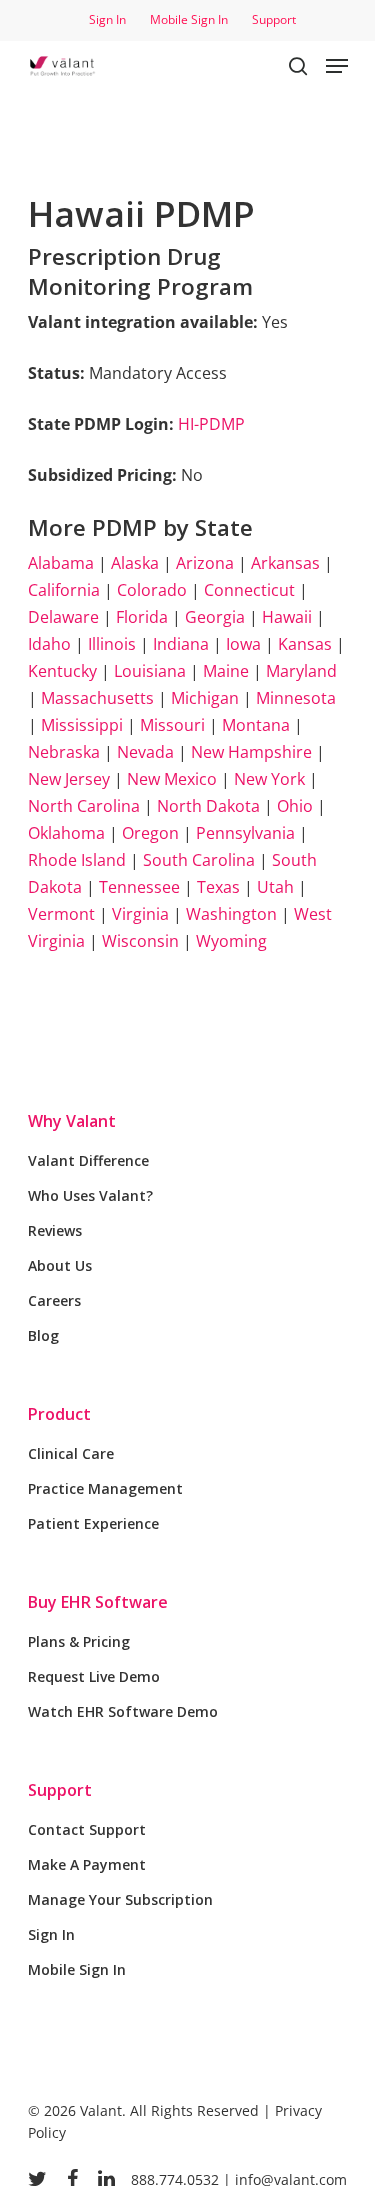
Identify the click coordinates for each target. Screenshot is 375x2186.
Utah (275, 887)
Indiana (181, 644)
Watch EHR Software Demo (123, 1711)
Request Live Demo (94, 1676)
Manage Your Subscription (120, 1899)
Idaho (49, 644)
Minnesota (296, 698)
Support (60, 1790)
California (64, 590)
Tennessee (139, 887)
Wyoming (231, 941)
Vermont (61, 914)
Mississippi (82, 725)
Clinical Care (71, 1453)
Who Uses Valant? (90, 1195)
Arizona (205, 563)
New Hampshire (251, 752)
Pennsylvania (245, 833)
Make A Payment (87, 1864)
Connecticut (249, 590)
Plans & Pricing (79, 1641)
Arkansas (285, 563)
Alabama (61, 563)
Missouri (172, 725)
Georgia (215, 617)
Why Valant (72, 1121)
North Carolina (84, 806)
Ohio (295, 806)
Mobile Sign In (77, 1969)
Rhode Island (77, 860)
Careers (54, 1300)
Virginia (140, 914)
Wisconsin (140, 941)
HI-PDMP (211, 424)
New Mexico (172, 779)
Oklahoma (66, 833)
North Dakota (208, 806)
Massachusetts (97, 698)
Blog (43, 1335)
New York (269, 779)
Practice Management (105, 1488)
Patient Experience (93, 1523)
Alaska (135, 563)
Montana (256, 725)
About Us (60, 1265)
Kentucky (62, 671)
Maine (226, 671)
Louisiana (150, 671)
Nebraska (64, 752)
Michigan (205, 698)
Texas (218, 887)
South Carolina (199, 860)
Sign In (51, 1934)
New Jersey (69, 779)
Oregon (150, 833)
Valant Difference (88, 1160)
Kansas (305, 644)
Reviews (55, 1230)
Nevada (145, 752)
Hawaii (287, 617)
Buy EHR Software (98, 1602)
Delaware (63, 617)
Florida (142, 617)
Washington (231, 914)
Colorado (152, 590)
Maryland (301, 671)
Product (59, 1414)
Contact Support (87, 1829)
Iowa (243, 644)
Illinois (112, 644)
